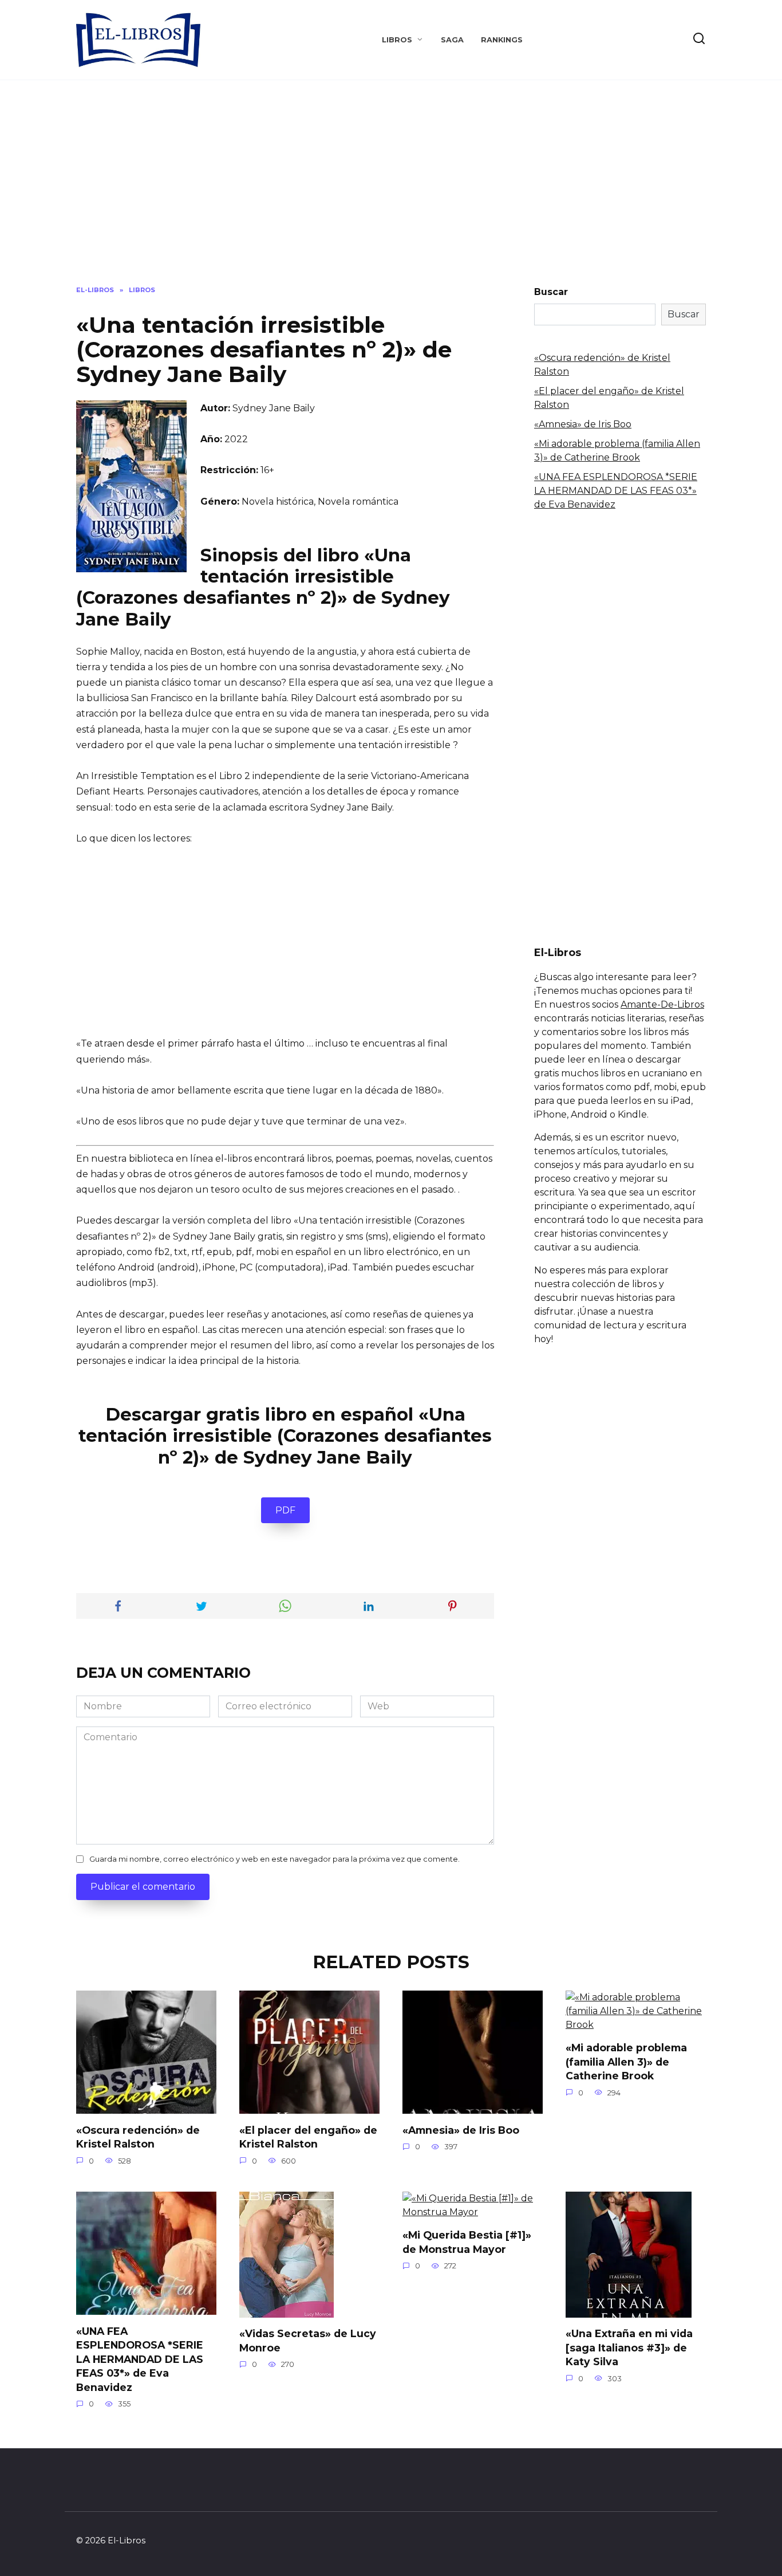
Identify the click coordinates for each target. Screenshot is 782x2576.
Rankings (502, 40)
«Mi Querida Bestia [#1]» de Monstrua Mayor (467, 2242)
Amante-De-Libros (662, 1004)
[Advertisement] (391, 191)
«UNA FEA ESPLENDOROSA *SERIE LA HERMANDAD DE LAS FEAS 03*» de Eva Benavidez (616, 491)
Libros (397, 40)
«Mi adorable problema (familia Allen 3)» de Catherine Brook (626, 2062)
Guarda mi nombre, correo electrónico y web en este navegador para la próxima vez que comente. (275, 1859)
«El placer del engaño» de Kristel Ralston (308, 2137)
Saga (452, 40)
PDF (285, 1510)
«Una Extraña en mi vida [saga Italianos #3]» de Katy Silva (629, 2347)
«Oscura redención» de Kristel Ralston (138, 2137)
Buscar (551, 292)
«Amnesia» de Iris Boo (583, 424)
